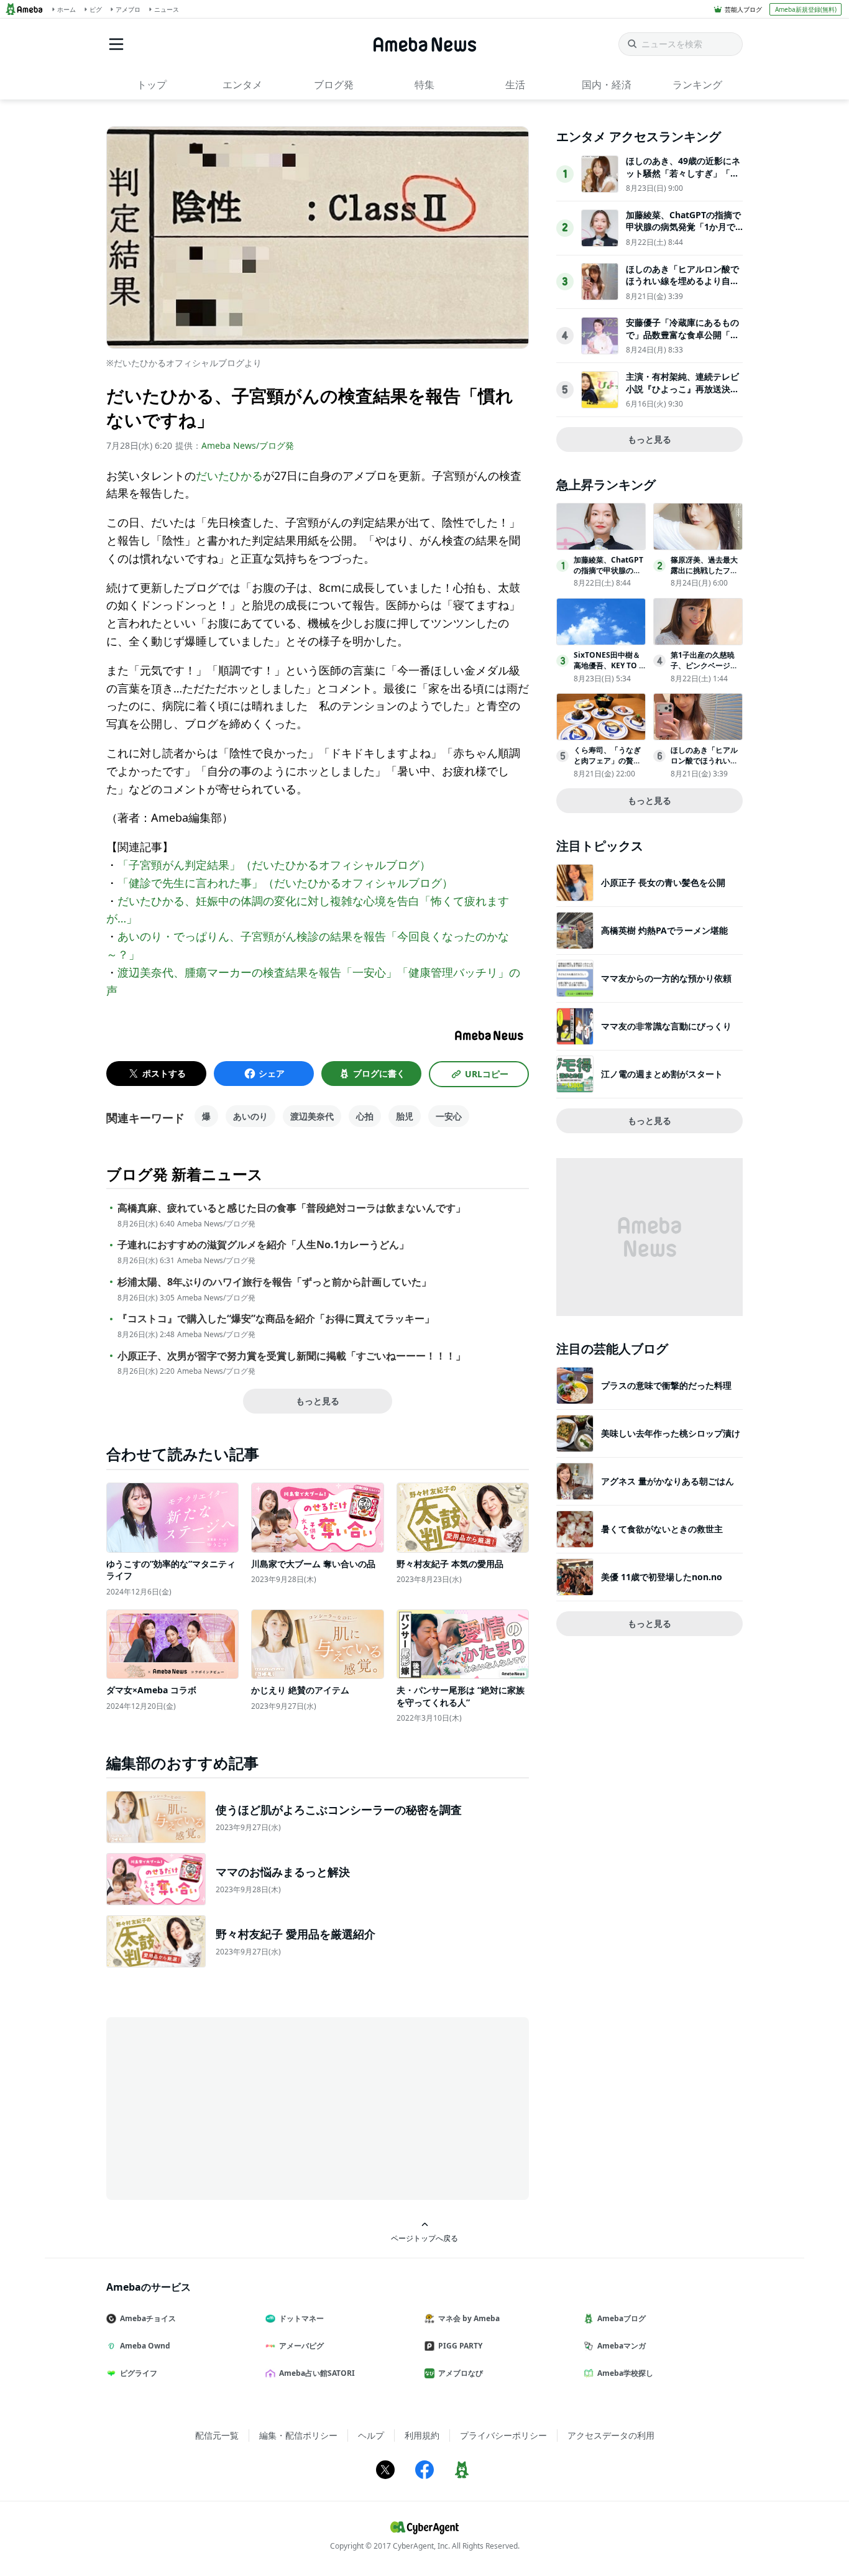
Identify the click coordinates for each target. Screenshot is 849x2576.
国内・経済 (607, 85)
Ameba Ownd (145, 2346)
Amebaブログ (622, 2318)
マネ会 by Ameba (469, 2318)
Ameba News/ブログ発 (248, 445)
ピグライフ (139, 2373)
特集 (424, 85)
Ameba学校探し (625, 2373)
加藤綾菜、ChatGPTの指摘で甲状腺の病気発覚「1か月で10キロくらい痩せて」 (683, 227)
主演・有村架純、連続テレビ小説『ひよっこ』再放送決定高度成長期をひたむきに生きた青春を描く (682, 395)
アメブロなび (461, 2373)
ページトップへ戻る (424, 2238)
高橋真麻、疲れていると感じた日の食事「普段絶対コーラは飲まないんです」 (291, 1208)
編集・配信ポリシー (298, 2435)
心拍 (365, 1116)
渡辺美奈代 (312, 1116)
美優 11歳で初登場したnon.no (662, 1577)
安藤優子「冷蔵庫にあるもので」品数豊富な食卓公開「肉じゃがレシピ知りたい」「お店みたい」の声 (682, 341)
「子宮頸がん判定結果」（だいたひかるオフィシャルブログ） (274, 865)
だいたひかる (229, 476)
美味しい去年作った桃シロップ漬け (671, 1433)
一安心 (449, 1116)
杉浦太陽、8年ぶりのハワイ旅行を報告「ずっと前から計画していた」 (274, 1282)
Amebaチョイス (148, 2318)
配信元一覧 (217, 2435)
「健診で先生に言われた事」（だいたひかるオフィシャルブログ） (285, 883)
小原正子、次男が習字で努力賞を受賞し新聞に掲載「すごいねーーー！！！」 (291, 1356)
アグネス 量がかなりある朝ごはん (668, 1481)
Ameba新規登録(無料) (806, 9)
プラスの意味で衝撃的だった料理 (666, 1385)
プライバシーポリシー (503, 2435)
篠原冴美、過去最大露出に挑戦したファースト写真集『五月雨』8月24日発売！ (704, 575)
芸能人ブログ (743, 9)
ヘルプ (371, 2435)
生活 (515, 85)
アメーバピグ (301, 2346)
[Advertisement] (218, 2107)
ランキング (697, 85)
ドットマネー (301, 2318)
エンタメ (242, 85)
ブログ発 (334, 85)
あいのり (250, 1116)
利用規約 (422, 2435)
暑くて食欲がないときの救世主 (662, 1529)
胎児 (405, 1116)
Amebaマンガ (622, 2346)
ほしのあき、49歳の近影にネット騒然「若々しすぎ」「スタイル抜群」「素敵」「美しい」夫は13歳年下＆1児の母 (683, 179)
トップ (152, 85)
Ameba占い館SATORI (317, 2373)
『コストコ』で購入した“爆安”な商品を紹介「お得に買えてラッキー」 (276, 1319)
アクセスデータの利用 (611, 2435)
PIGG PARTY (460, 2346)
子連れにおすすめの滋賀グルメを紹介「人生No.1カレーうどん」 (263, 1245)
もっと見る (318, 1401)
